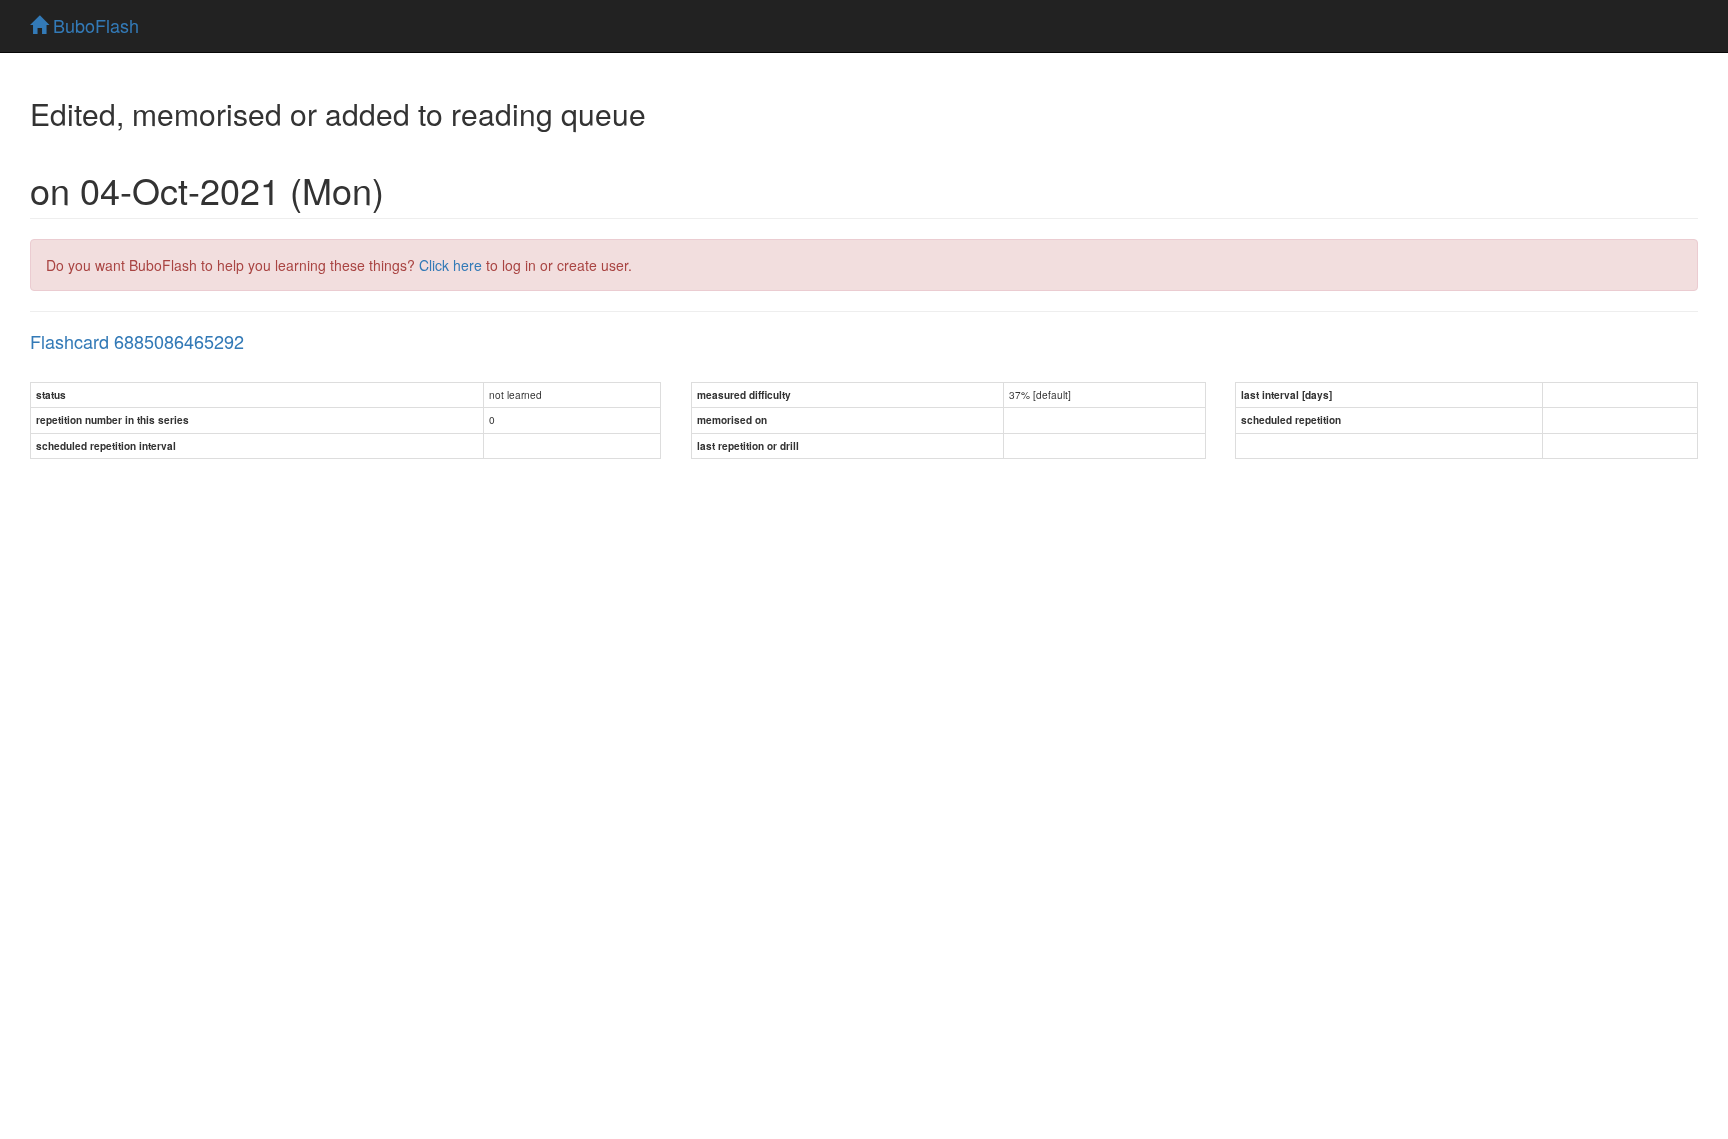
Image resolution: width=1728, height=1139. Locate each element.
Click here (450, 265)
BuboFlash (93, 25)
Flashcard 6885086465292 (137, 341)
